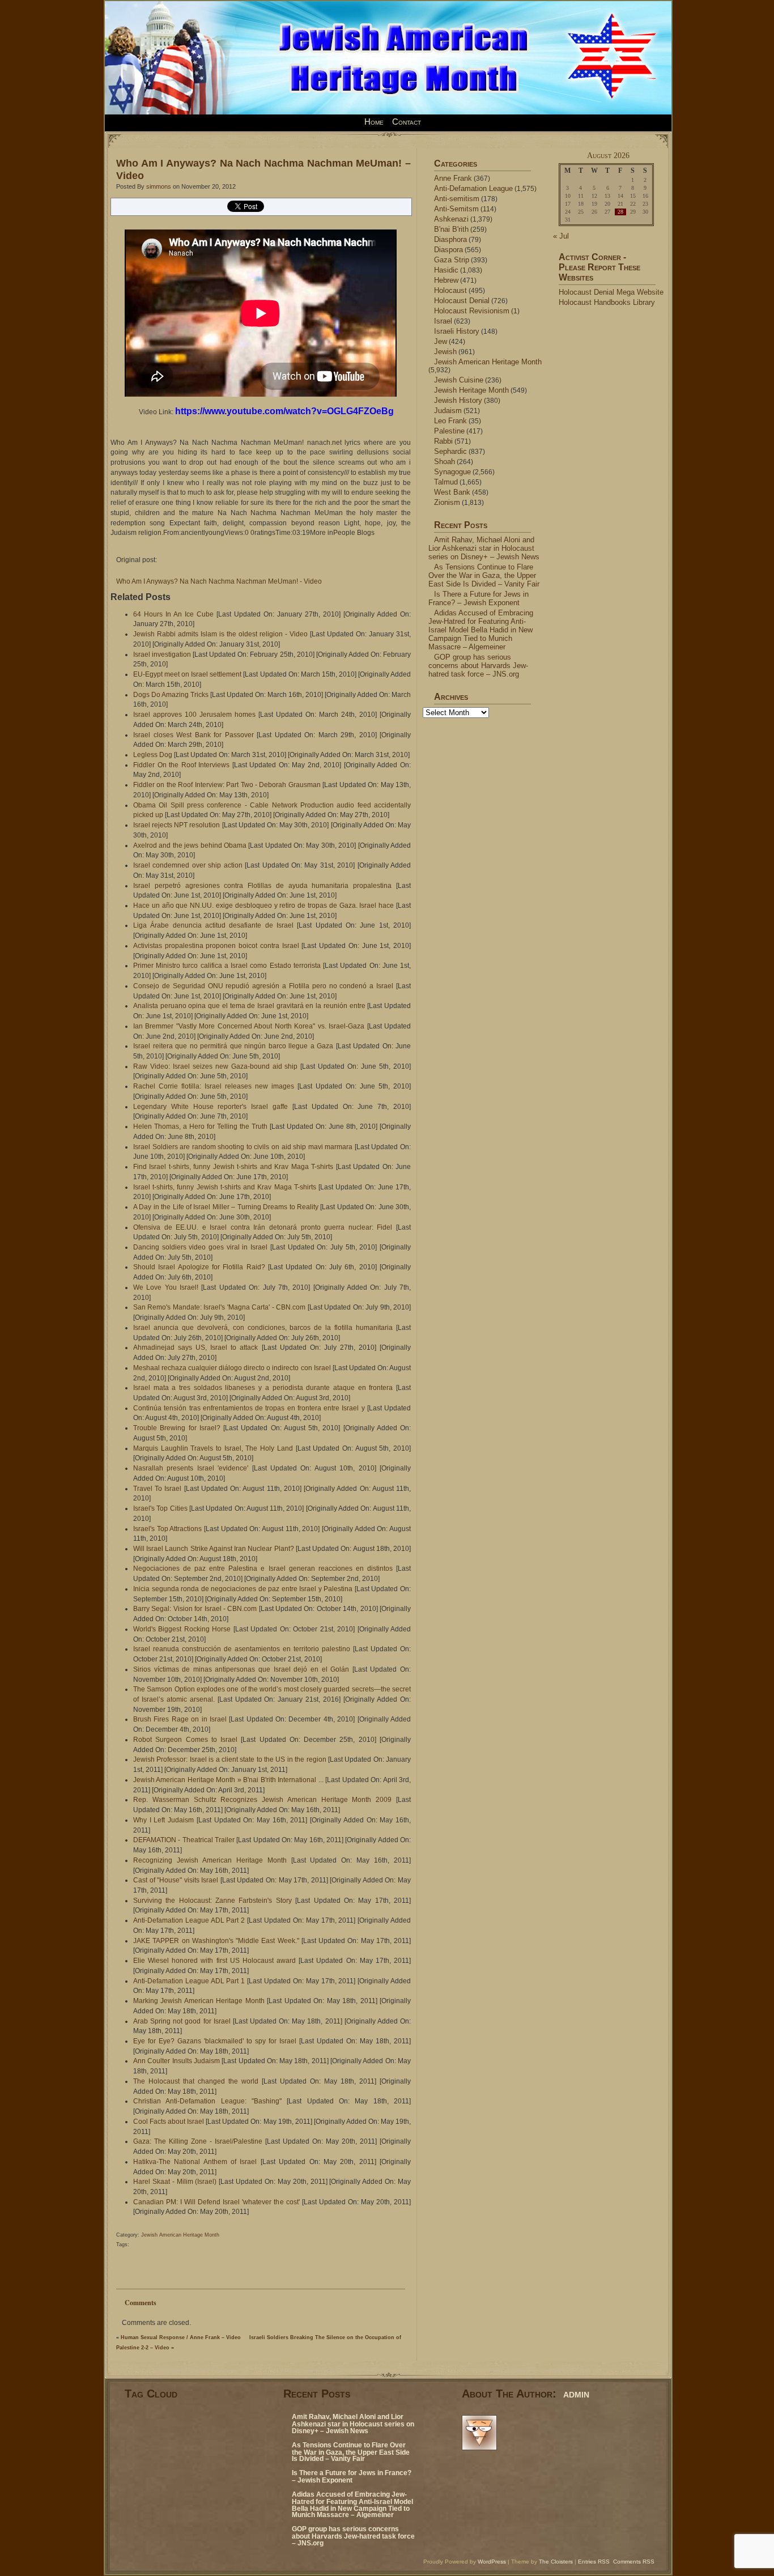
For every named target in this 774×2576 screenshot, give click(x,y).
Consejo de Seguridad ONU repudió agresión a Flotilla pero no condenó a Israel (263, 986)
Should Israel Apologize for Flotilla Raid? (199, 1267)
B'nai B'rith (451, 229)
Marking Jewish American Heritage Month (199, 2001)
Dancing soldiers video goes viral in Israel (200, 1247)
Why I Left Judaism (163, 1820)
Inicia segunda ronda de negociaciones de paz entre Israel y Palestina (243, 1589)
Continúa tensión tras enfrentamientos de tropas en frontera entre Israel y (249, 1408)
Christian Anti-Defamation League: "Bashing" (207, 2101)
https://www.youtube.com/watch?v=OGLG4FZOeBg (284, 411)
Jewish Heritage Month (471, 390)
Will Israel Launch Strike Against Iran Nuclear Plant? (214, 1549)
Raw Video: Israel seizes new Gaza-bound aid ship (215, 1066)
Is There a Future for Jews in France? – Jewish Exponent (479, 598)
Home (374, 122)
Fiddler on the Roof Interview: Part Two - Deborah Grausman (227, 785)
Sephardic (450, 451)
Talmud (446, 482)
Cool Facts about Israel (169, 2122)
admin (576, 2394)
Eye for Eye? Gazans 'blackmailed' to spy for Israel (215, 2041)
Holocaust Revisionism (472, 311)
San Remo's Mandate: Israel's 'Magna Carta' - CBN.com (219, 1307)
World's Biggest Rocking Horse (182, 1629)
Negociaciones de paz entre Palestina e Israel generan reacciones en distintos (263, 1568)
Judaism (448, 411)
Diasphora (450, 239)
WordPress (492, 2562)
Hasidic (446, 270)
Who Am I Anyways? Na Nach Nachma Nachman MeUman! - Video (219, 581)
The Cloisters (556, 2562)
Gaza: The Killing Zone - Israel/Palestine (198, 2141)
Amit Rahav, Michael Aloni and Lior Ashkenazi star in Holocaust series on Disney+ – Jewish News (484, 548)
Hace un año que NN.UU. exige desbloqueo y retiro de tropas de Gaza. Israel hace (263, 906)
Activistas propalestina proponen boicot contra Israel (216, 946)
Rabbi (443, 441)
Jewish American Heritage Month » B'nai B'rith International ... (228, 1780)
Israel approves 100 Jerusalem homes (194, 715)
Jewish (445, 352)
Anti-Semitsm (456, 209)
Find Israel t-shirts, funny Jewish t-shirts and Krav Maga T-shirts (233, 1167)
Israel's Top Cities (160, 1508)
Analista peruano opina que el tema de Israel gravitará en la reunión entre (249, 1006)
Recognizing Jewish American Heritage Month (210, 1860)
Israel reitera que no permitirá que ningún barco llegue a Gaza (233, 1046)
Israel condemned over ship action (188, 865)
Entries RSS (594, 2562)
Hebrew (446, 280)
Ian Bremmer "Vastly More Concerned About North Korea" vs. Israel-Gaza (249, 1026)
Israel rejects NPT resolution (177, 825)
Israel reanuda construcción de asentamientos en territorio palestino (242, 1649)
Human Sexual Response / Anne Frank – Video (181, 2337)
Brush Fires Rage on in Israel (180, 1719)
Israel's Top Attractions (167, 1529)
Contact (407, 122)
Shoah (445, 462)
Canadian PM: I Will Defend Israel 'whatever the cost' (216, 2202)
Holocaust (450, 290)
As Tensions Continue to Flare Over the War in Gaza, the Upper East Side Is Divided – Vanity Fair (484, 575)
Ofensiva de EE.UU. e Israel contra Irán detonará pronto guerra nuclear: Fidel (263, 1227)
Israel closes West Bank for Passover (193, 735)
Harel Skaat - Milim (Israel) (175, 2182)
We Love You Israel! (166, 1287)
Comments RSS (634, 2562)
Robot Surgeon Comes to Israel (185, 1740)
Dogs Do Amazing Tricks (171, 695)
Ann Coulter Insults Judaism (177, 2061)
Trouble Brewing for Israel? (177, 1428)
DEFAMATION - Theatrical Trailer (184, 1840)
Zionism (447, 502)
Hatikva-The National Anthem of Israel (195, 2162)
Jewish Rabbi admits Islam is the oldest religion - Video (220, 634)
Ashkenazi (451, 219)
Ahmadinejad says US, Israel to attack (195, 1347)
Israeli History (457, 331)
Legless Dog (153, 755)
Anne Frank (453, 178)
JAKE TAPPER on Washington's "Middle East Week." (216, 1941)
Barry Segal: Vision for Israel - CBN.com (195, 1609)
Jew (441, 341)
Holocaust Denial (462, 301)
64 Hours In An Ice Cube (173, 614)
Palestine (449, 431)
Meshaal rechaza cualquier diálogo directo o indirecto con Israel (232, 1368)
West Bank (452, 492)
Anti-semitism (457, 199)
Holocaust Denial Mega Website (611, 292)
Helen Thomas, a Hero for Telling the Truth (200, 1127)
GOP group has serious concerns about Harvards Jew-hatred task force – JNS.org (478, 666)
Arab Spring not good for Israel (182, 2021)
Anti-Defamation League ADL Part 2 (189, 1920)
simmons (159, 186)
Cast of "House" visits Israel (176, 1880)
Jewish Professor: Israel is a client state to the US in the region (230, 1759)
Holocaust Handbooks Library (607, 302)
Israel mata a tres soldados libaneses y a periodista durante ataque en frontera (263, 1388)
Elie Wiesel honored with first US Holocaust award (214, 1961)
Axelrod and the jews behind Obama (190, 845)
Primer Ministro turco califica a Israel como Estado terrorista (227, 966)
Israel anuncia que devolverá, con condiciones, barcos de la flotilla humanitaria (263, 1328)
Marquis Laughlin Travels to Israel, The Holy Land (213, 1448)
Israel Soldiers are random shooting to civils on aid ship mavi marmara (243, 1147)
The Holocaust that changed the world (196, 2081)
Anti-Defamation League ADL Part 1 (189, 1981)
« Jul (561, 236)
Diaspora (448, 250)
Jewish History (458, 400)
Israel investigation (162, 654)
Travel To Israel (157, 1489)
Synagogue (452, 472)
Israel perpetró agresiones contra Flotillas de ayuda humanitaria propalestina (262, 886)
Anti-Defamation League (473, 188)
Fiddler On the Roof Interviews (181, 765)
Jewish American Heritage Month (180, 2235)
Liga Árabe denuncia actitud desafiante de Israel (213, 925)
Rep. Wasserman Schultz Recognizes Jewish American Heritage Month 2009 (262, 1800)
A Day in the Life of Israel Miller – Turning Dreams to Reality (226, 1207)
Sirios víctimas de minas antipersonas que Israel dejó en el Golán (241, 1669)
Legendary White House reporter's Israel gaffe (210, 1107)
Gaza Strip (452, 260)
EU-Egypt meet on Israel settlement (187, 674)
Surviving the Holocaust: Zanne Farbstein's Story (212, 1901)
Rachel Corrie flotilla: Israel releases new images (214, 1086)
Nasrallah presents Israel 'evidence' (191, 1468)
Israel (443, 321)
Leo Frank (450, 421)
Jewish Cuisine (459, 380)
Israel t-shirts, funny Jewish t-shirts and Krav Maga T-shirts (225, 1187)
